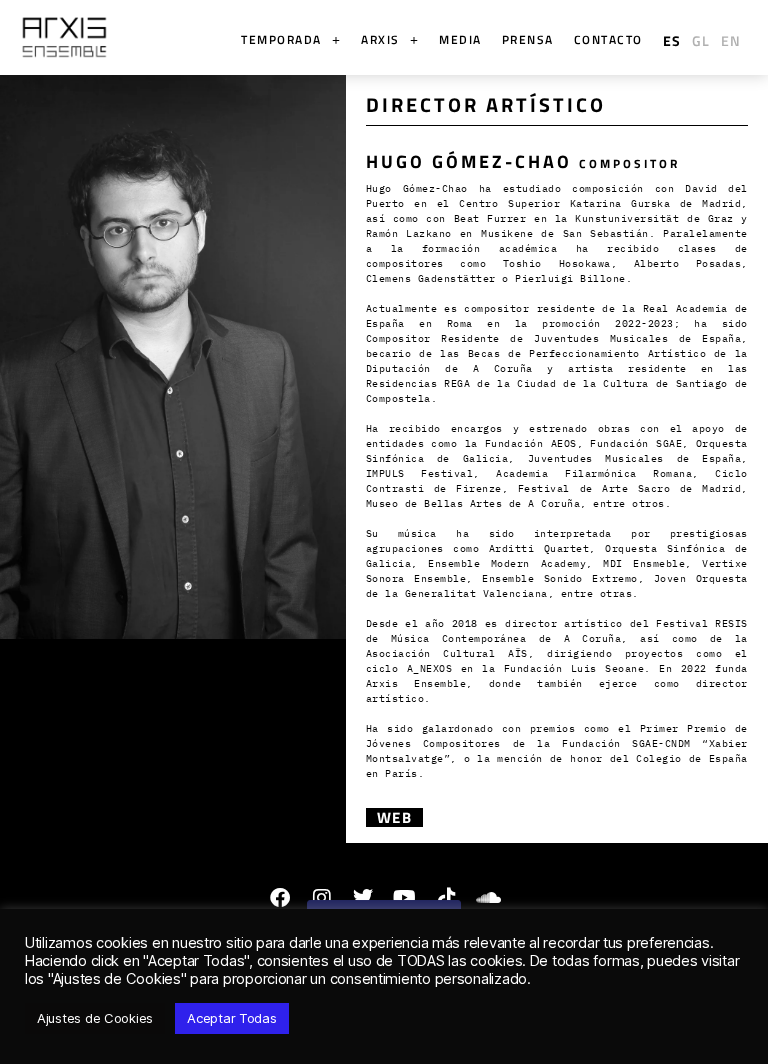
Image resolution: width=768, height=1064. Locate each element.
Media (460, 39)
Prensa (528, 39)
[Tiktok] (447, 898)
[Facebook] (280, 898)
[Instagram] (321, 898)
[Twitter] (363, 898)
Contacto (608, 39)
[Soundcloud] (488, 898)
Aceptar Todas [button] (232, 1018)
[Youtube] (405, 898)
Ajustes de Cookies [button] (95, 1018)
